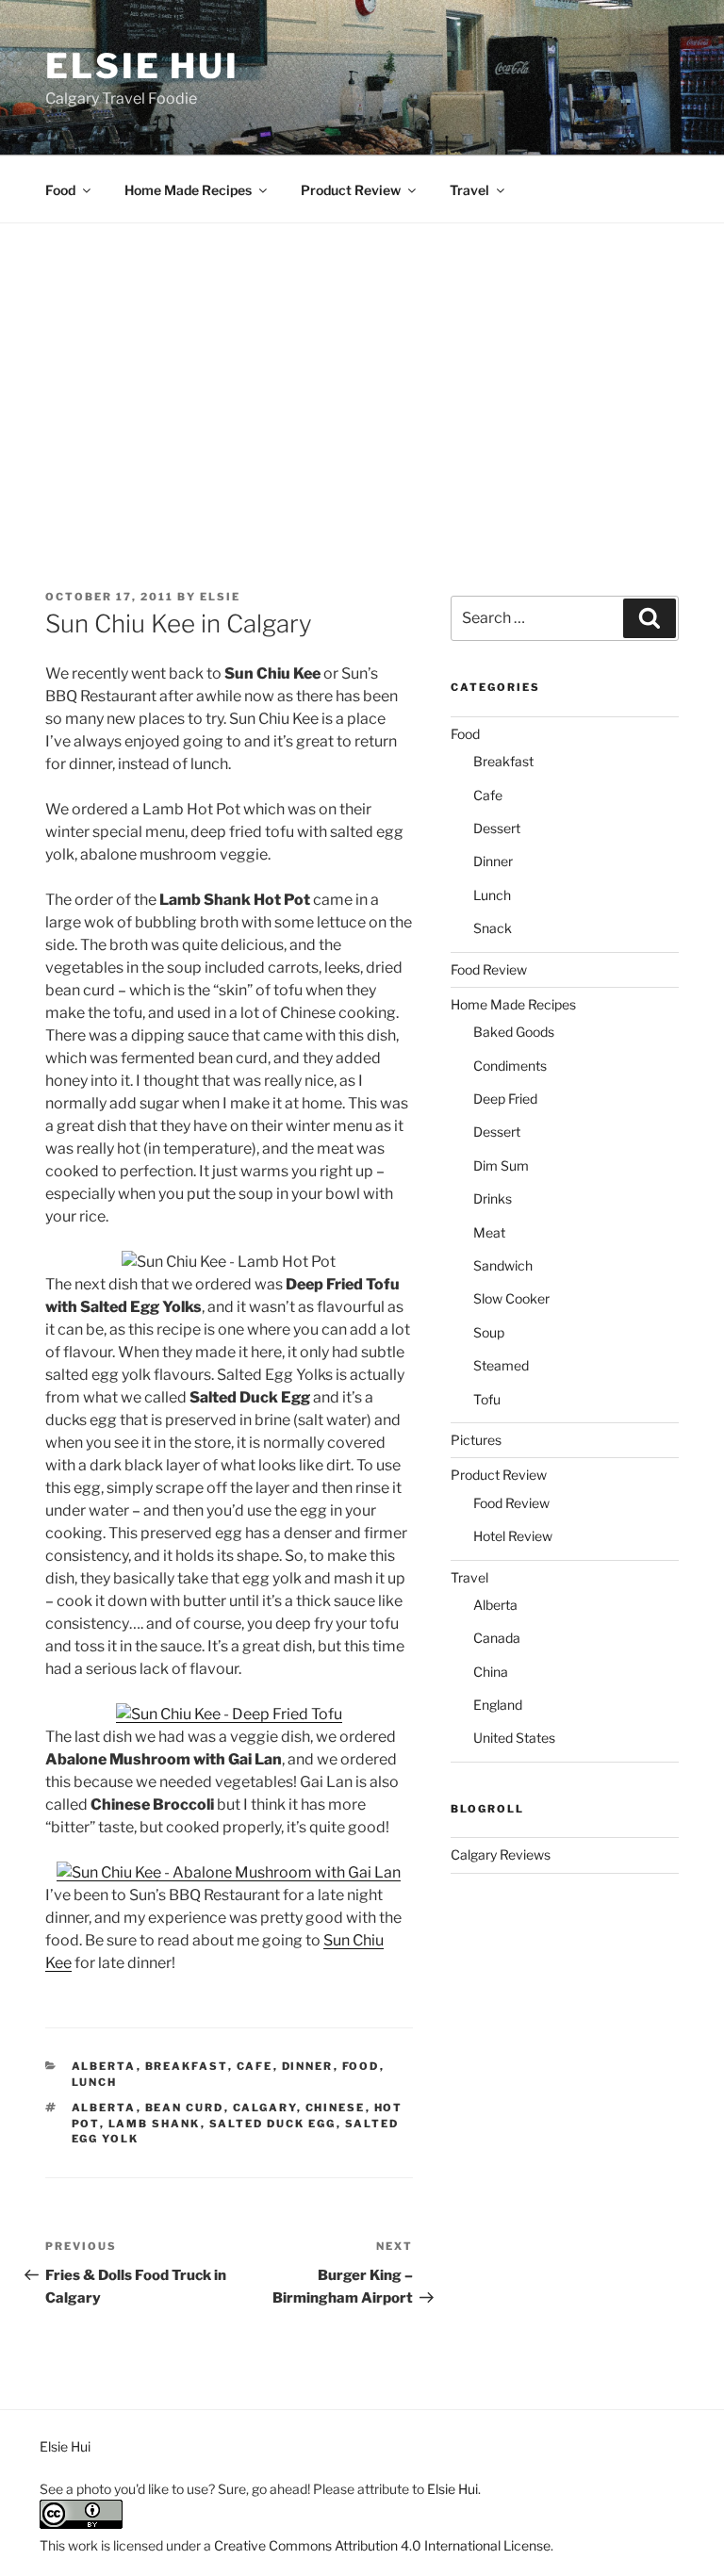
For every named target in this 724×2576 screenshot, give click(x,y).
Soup (489, 1332)
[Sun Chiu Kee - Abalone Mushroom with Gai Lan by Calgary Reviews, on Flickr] (229, 1872)
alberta (104, 2108)
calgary (265, 2108)
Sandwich (503, 1265)
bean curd (185, 2108)
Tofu (487, 1399)
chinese (336, 2108)
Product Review (351, 190)
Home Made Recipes (188, 190)
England (498, 1705)
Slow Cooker (511, 1298)
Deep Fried (505, 1099)
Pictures (476, 1440)
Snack (493, 928)
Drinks (493, 1198)
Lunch (95, 2082)
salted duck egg (273, 2124)
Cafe (255, 2066)
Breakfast (187, 2066)
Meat (489, 1232)
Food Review (489, 969)
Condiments (510, 1066)
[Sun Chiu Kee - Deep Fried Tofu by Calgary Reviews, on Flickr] (229, 1714)
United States (514, 1738)
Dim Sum (501, 1165)
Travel (469, 190)
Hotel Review (513, 1536)
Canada (497, 1638)
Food (60, 190)
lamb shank (155, 2124)
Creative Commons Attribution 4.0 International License (382, 2545)
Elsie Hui (142, 66)
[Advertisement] (362, 365)
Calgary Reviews (501, 1854)
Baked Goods (514, 1032)
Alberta (104, 2066)
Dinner (308, 2066)
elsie (220, 597)
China (491, 1672)
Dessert (497, 828)
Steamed (501, 1365)
